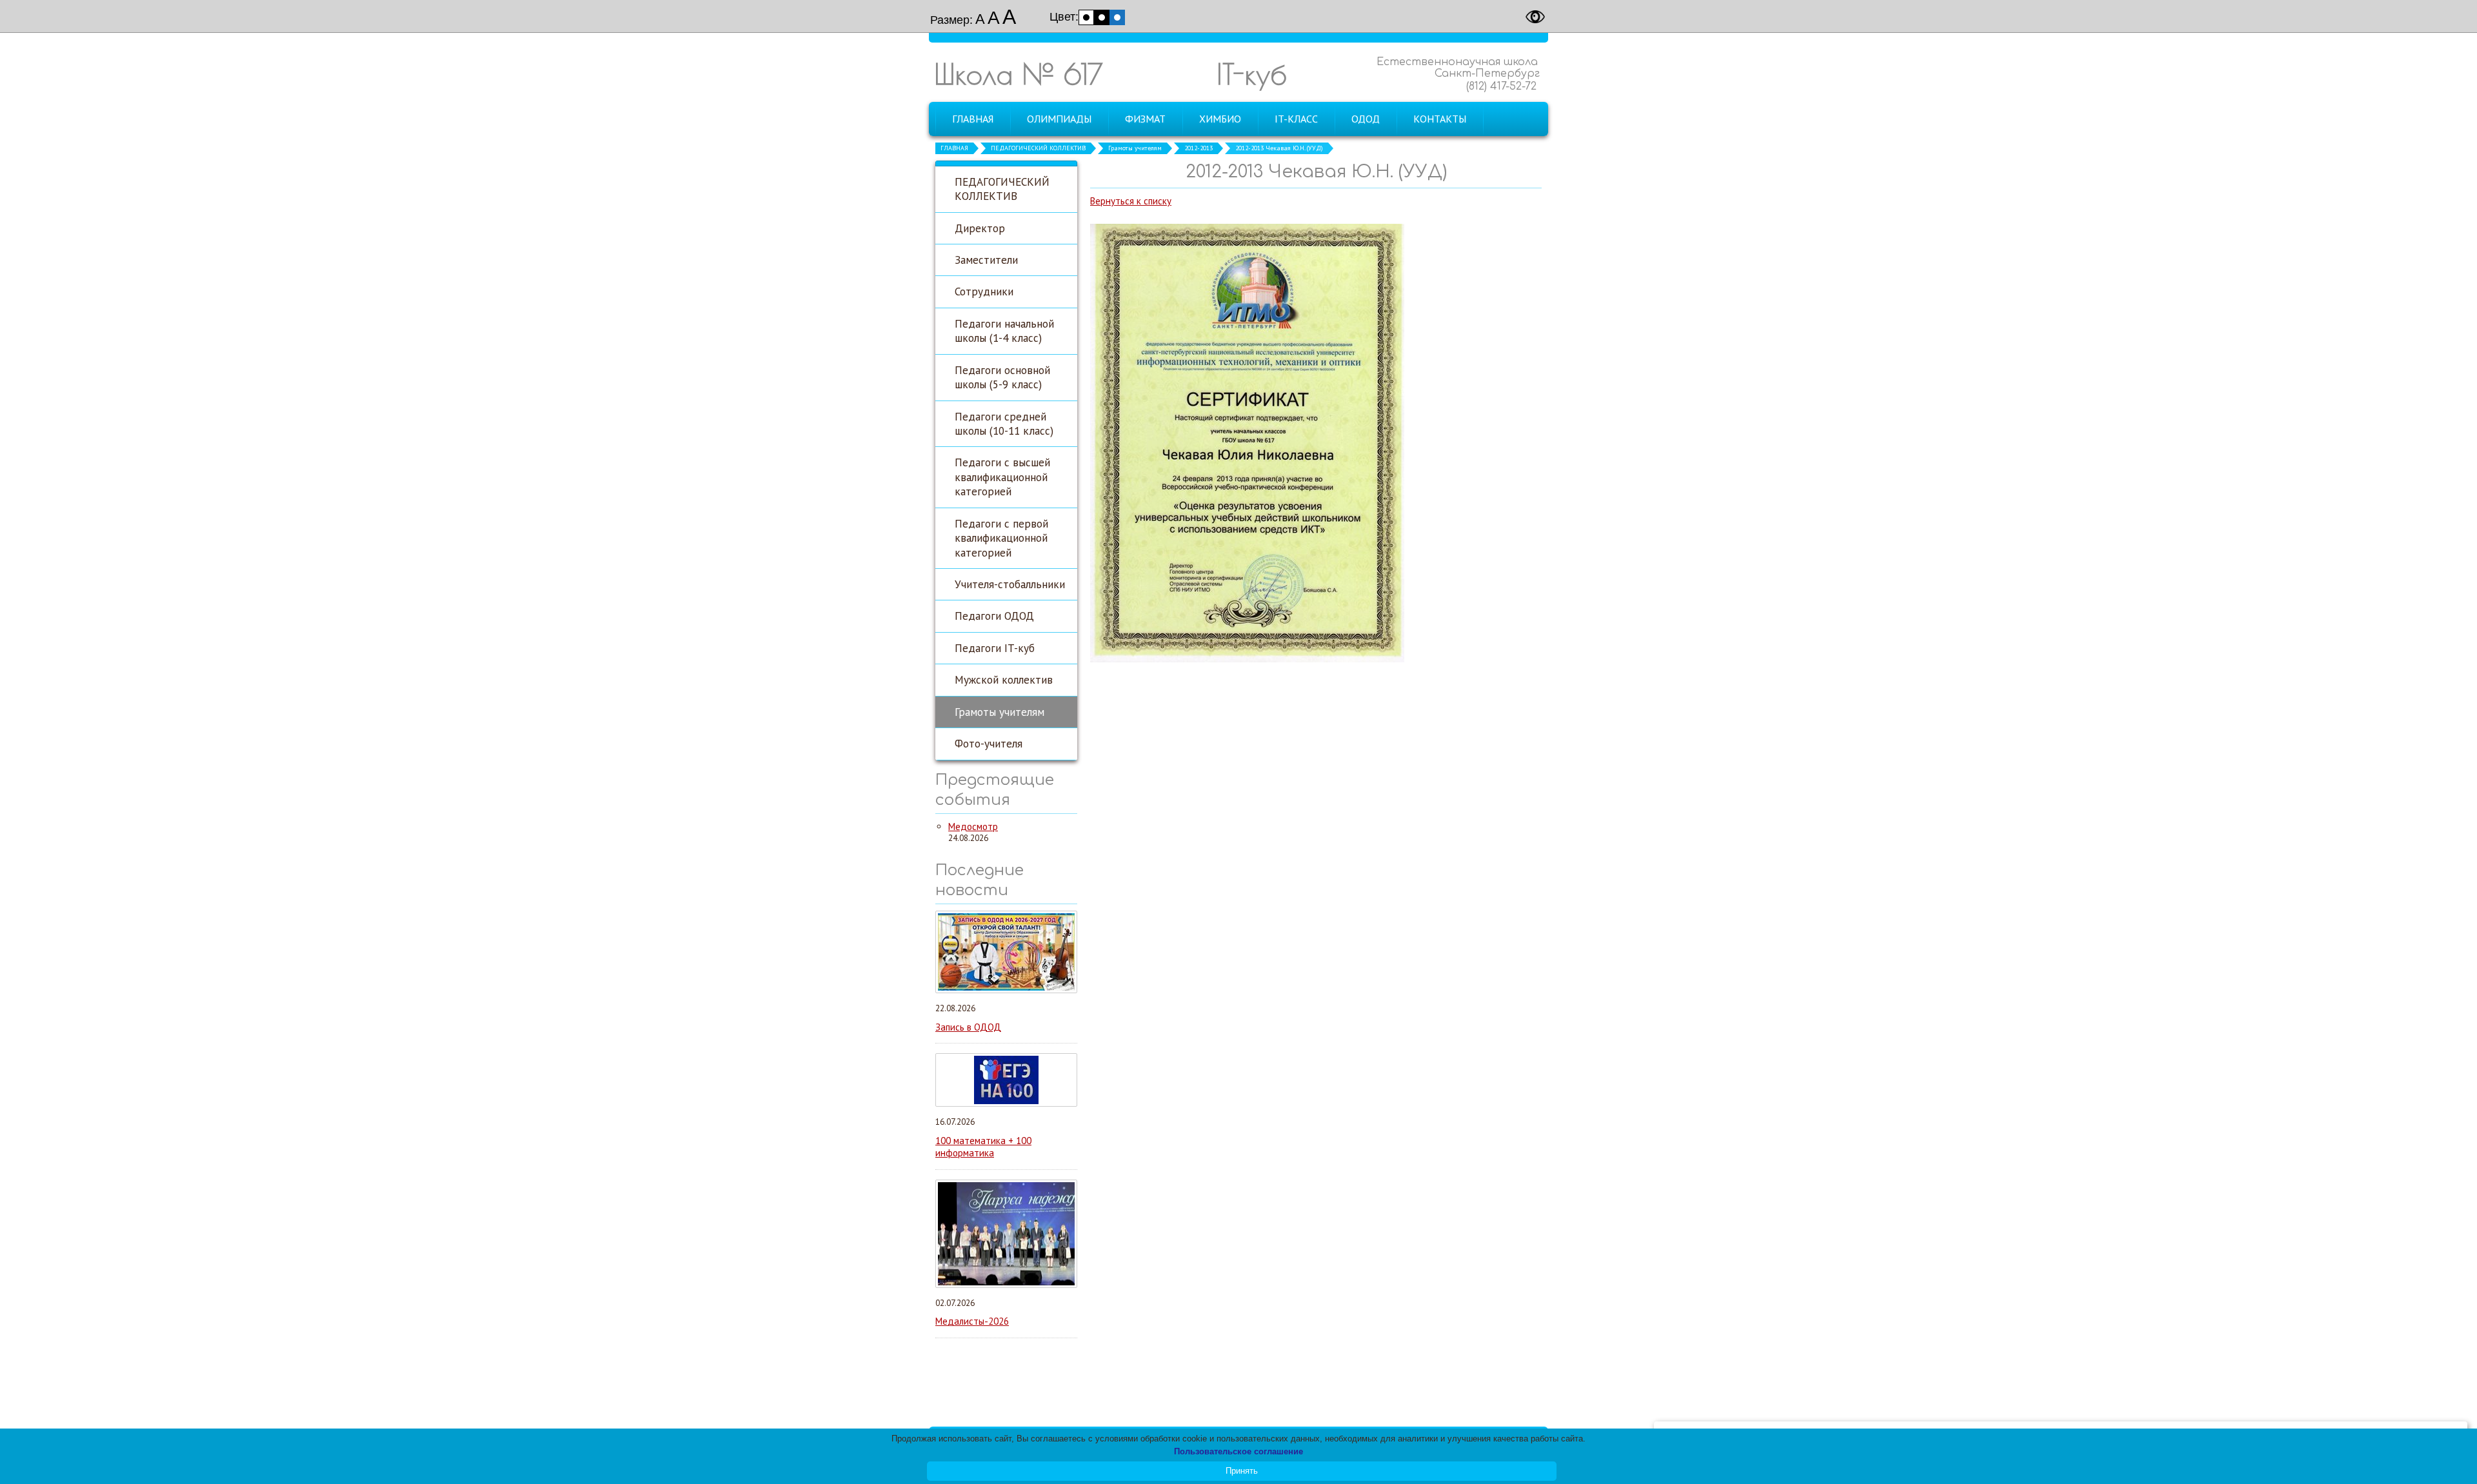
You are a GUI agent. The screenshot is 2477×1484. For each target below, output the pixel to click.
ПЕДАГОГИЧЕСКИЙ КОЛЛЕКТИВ (1038, 148)
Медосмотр (973, 826)
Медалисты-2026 (972, 1321)
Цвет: (1064, 17)
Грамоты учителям (1135, 148)
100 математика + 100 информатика (983, 1147)
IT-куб (1252, 74)
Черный (1102, 17)
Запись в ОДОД (968, 1027)
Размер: (951, 20)
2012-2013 (1199, 148)
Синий (1117, 17)
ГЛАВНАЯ (954, 148)
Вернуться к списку (1131, 201)
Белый (1086, 17)
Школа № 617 (1019, 74)
